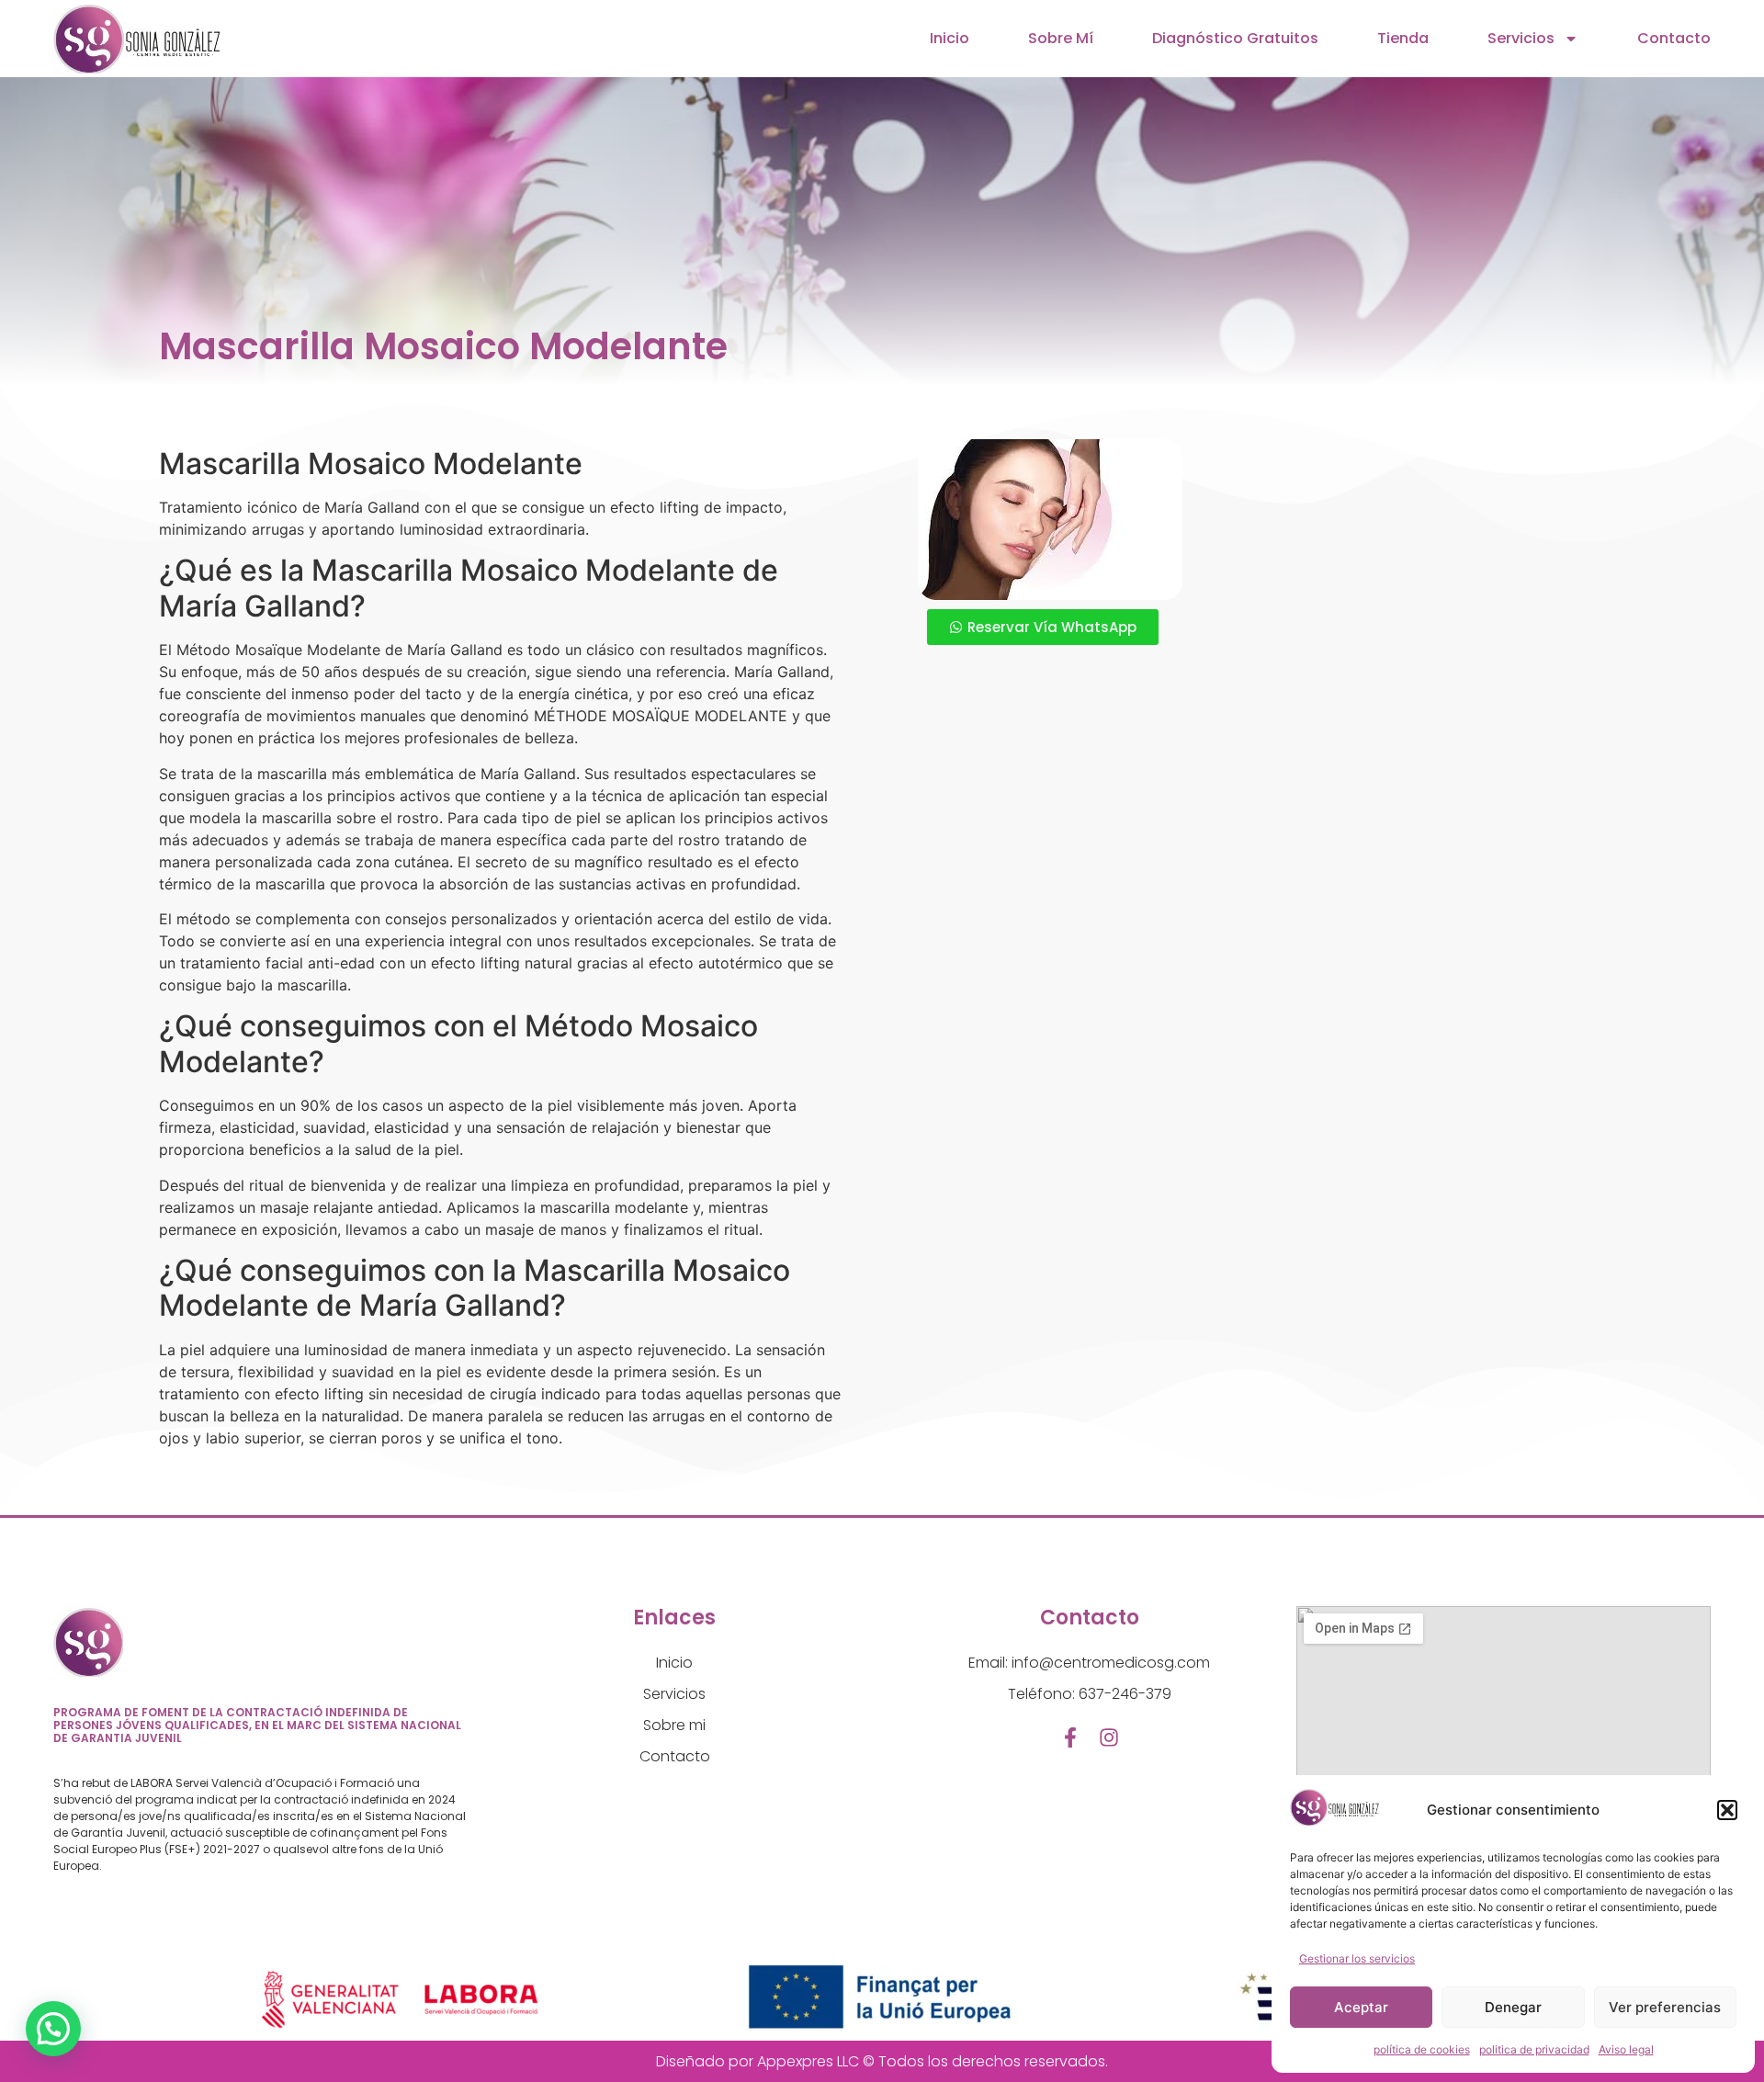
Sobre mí (1061, 38)
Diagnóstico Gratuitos (1235, 38)
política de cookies (1422, 2049)
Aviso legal (1626, 2049)
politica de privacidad (1534, 2049)
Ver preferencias (1665, 2007)
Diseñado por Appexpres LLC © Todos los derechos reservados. (882, 2061)
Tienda (1403, 38)
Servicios (1521, 38)
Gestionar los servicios (1357, 1958)
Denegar (1513, 2007)
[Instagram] (1109, 1737)
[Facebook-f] (1070, 1737)
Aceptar (1361, 2007)
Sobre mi (674, 1725)
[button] (1727, 1810)
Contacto (1674, 38)
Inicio (950, 38)
